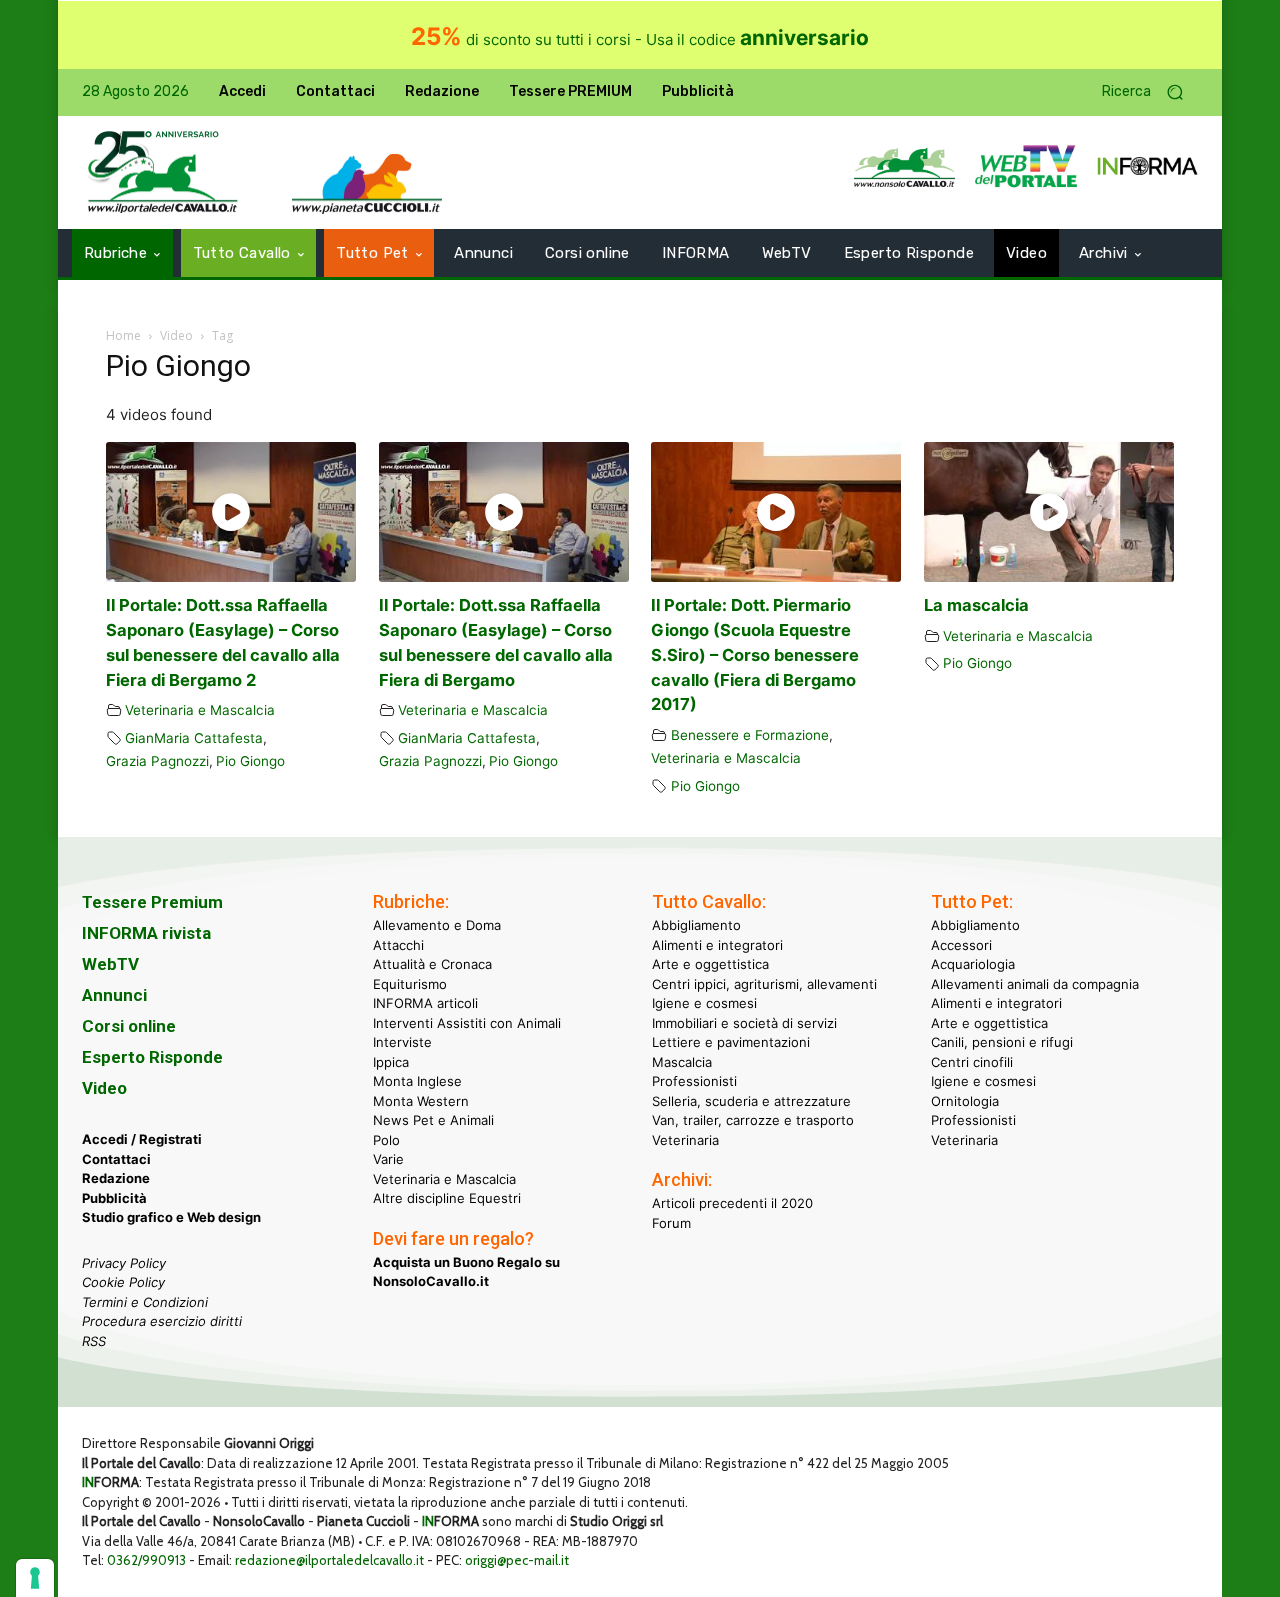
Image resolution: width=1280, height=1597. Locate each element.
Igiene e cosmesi (704, 1003)
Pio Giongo (250, 761)
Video (176, 335)
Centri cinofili (972, 1062)
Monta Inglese (417, 1081)
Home (123, 335)
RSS (94, 1341)
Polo (386, 1140)
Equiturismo (410, 984)
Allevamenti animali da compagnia (1035, 984)
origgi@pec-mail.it (517, 1560)
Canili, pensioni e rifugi (1002, 1042)
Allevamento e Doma (437, 925)
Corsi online (129, 1026)
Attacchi (398, 945)
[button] (1150, 92)
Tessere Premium (152, 902)
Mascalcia (682, 1062)
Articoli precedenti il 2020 (732, 1203)
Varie (388, 1159)
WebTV (110, 964)
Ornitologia (965, 1101)
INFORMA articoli (425, 1003)
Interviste (402, 1042)
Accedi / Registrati (142, 1139)
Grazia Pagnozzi (157, 761)
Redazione (116, 1178)
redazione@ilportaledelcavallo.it (329, 1560)
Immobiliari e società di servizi (744, 1023)
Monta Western (421, 1101)
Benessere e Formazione (750, 735)
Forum (671, 1223)
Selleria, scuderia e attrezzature (751, 1101)
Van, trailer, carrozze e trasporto (753, 1120)
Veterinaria (685, 1140)
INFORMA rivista (146, 933)
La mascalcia (976, 605)
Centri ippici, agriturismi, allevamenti (764, 984)
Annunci (114, 995)
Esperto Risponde (152, 1057)
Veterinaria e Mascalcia (200, 710)
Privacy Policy (124, 1263)
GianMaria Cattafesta (194, 738)
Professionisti (694, 1081)
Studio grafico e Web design (171, 1217)
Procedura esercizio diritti (162, 1321)
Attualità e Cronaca (432, 964)
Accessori (961, 945)
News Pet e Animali (433, 1120)
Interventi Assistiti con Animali (467, 1023)
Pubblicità (114, 1198)
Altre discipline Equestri (447, 1198)
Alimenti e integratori (717, 945)
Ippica (391, 1062)
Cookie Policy (123, 1282)
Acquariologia (973, 964)
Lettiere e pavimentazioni (731, 1042)
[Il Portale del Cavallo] (163, 172)
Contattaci (116, 1159)
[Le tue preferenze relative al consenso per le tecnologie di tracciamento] (35, 1578)
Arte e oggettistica (710, 964)
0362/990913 (146, 1560)
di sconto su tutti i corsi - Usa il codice (640, 39)
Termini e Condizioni (145, 1302)
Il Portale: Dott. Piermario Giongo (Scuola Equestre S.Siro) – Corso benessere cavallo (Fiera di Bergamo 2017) (755, 654)
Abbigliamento (696, 925)
